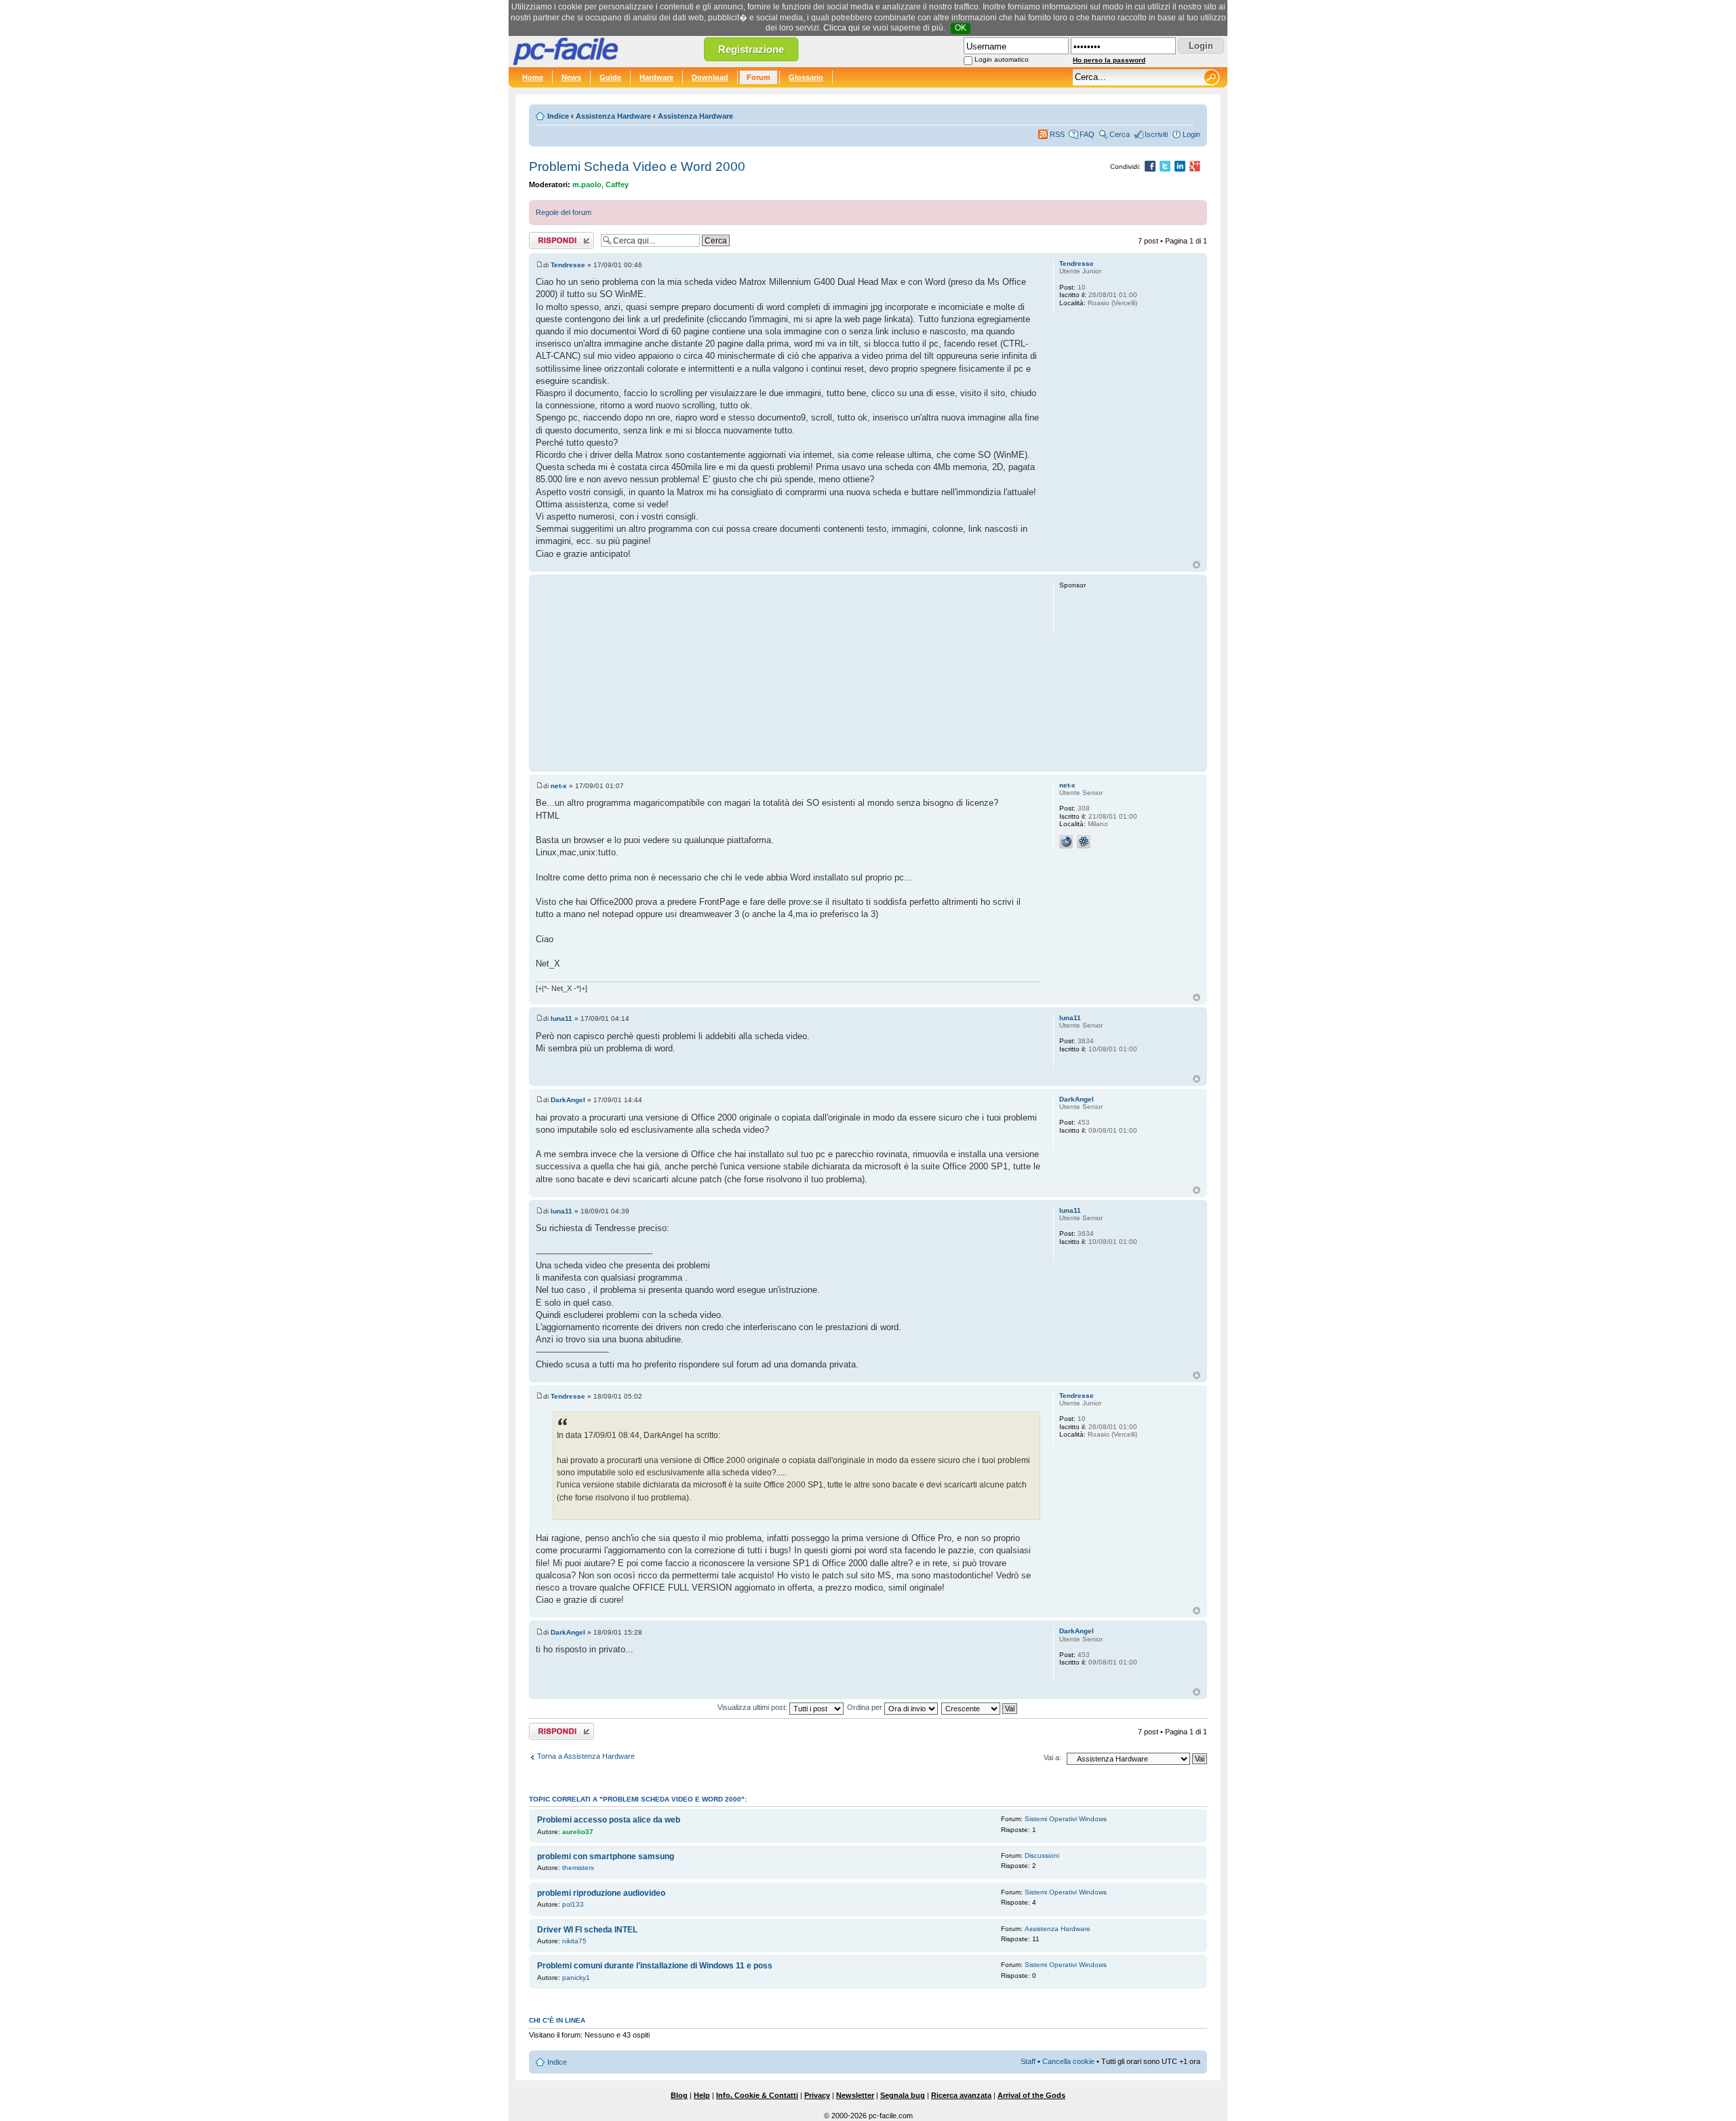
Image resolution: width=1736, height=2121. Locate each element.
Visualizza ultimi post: (753, 1707)
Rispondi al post (555, 237)
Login (1191, 134)
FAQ (1087, 134)
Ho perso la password (1109, 60)
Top (1197, 565)
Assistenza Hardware (613, 116)
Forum (758, 77)
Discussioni (1042, 1855)
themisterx (578, 1868)
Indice (558, 116)
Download (710, 77)
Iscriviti (1156, 134)
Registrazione (751, 49)
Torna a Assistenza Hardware (586, 1756)
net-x (559, 786)
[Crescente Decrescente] (980, 1707)
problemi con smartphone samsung (606, 1856)
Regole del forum (564, 212)
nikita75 (574, 1941)
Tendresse (568, 265)
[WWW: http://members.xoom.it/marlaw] (1066, 842)
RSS (1057, 134)
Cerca (1120, 134)
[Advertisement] (788, 673)
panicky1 (576, 1978)
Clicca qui (842, 28)
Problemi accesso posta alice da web (609, 1820)
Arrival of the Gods (1031, 2095)
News (571, 77)
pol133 (573, 1904)
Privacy (817, 2095)
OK (961, 28)
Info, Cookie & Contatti (757, 2095)
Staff (1028, 2061)
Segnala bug (903, 2095)
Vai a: (1052, 1757)
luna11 (561, 1018)
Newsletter (855, 2095)
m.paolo (587, 184)
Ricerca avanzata (961, 2095)
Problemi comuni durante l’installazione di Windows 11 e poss (655, 1966)
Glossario (806, 77)
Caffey (617, 184)
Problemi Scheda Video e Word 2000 (637, 167)
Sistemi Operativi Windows (1066, 1819)
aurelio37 (578, 1832)
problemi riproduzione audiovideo (601, 1893)
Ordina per (866, 1707)
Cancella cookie (1068, 2061)
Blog (679, 2095)
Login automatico (1002, 59)
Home (533, 77)
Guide (610, 77)
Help (702, 2095)
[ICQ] (1084, 842)
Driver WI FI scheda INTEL (587, 1930)
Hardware (656, 77)
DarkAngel (568, 1100)
